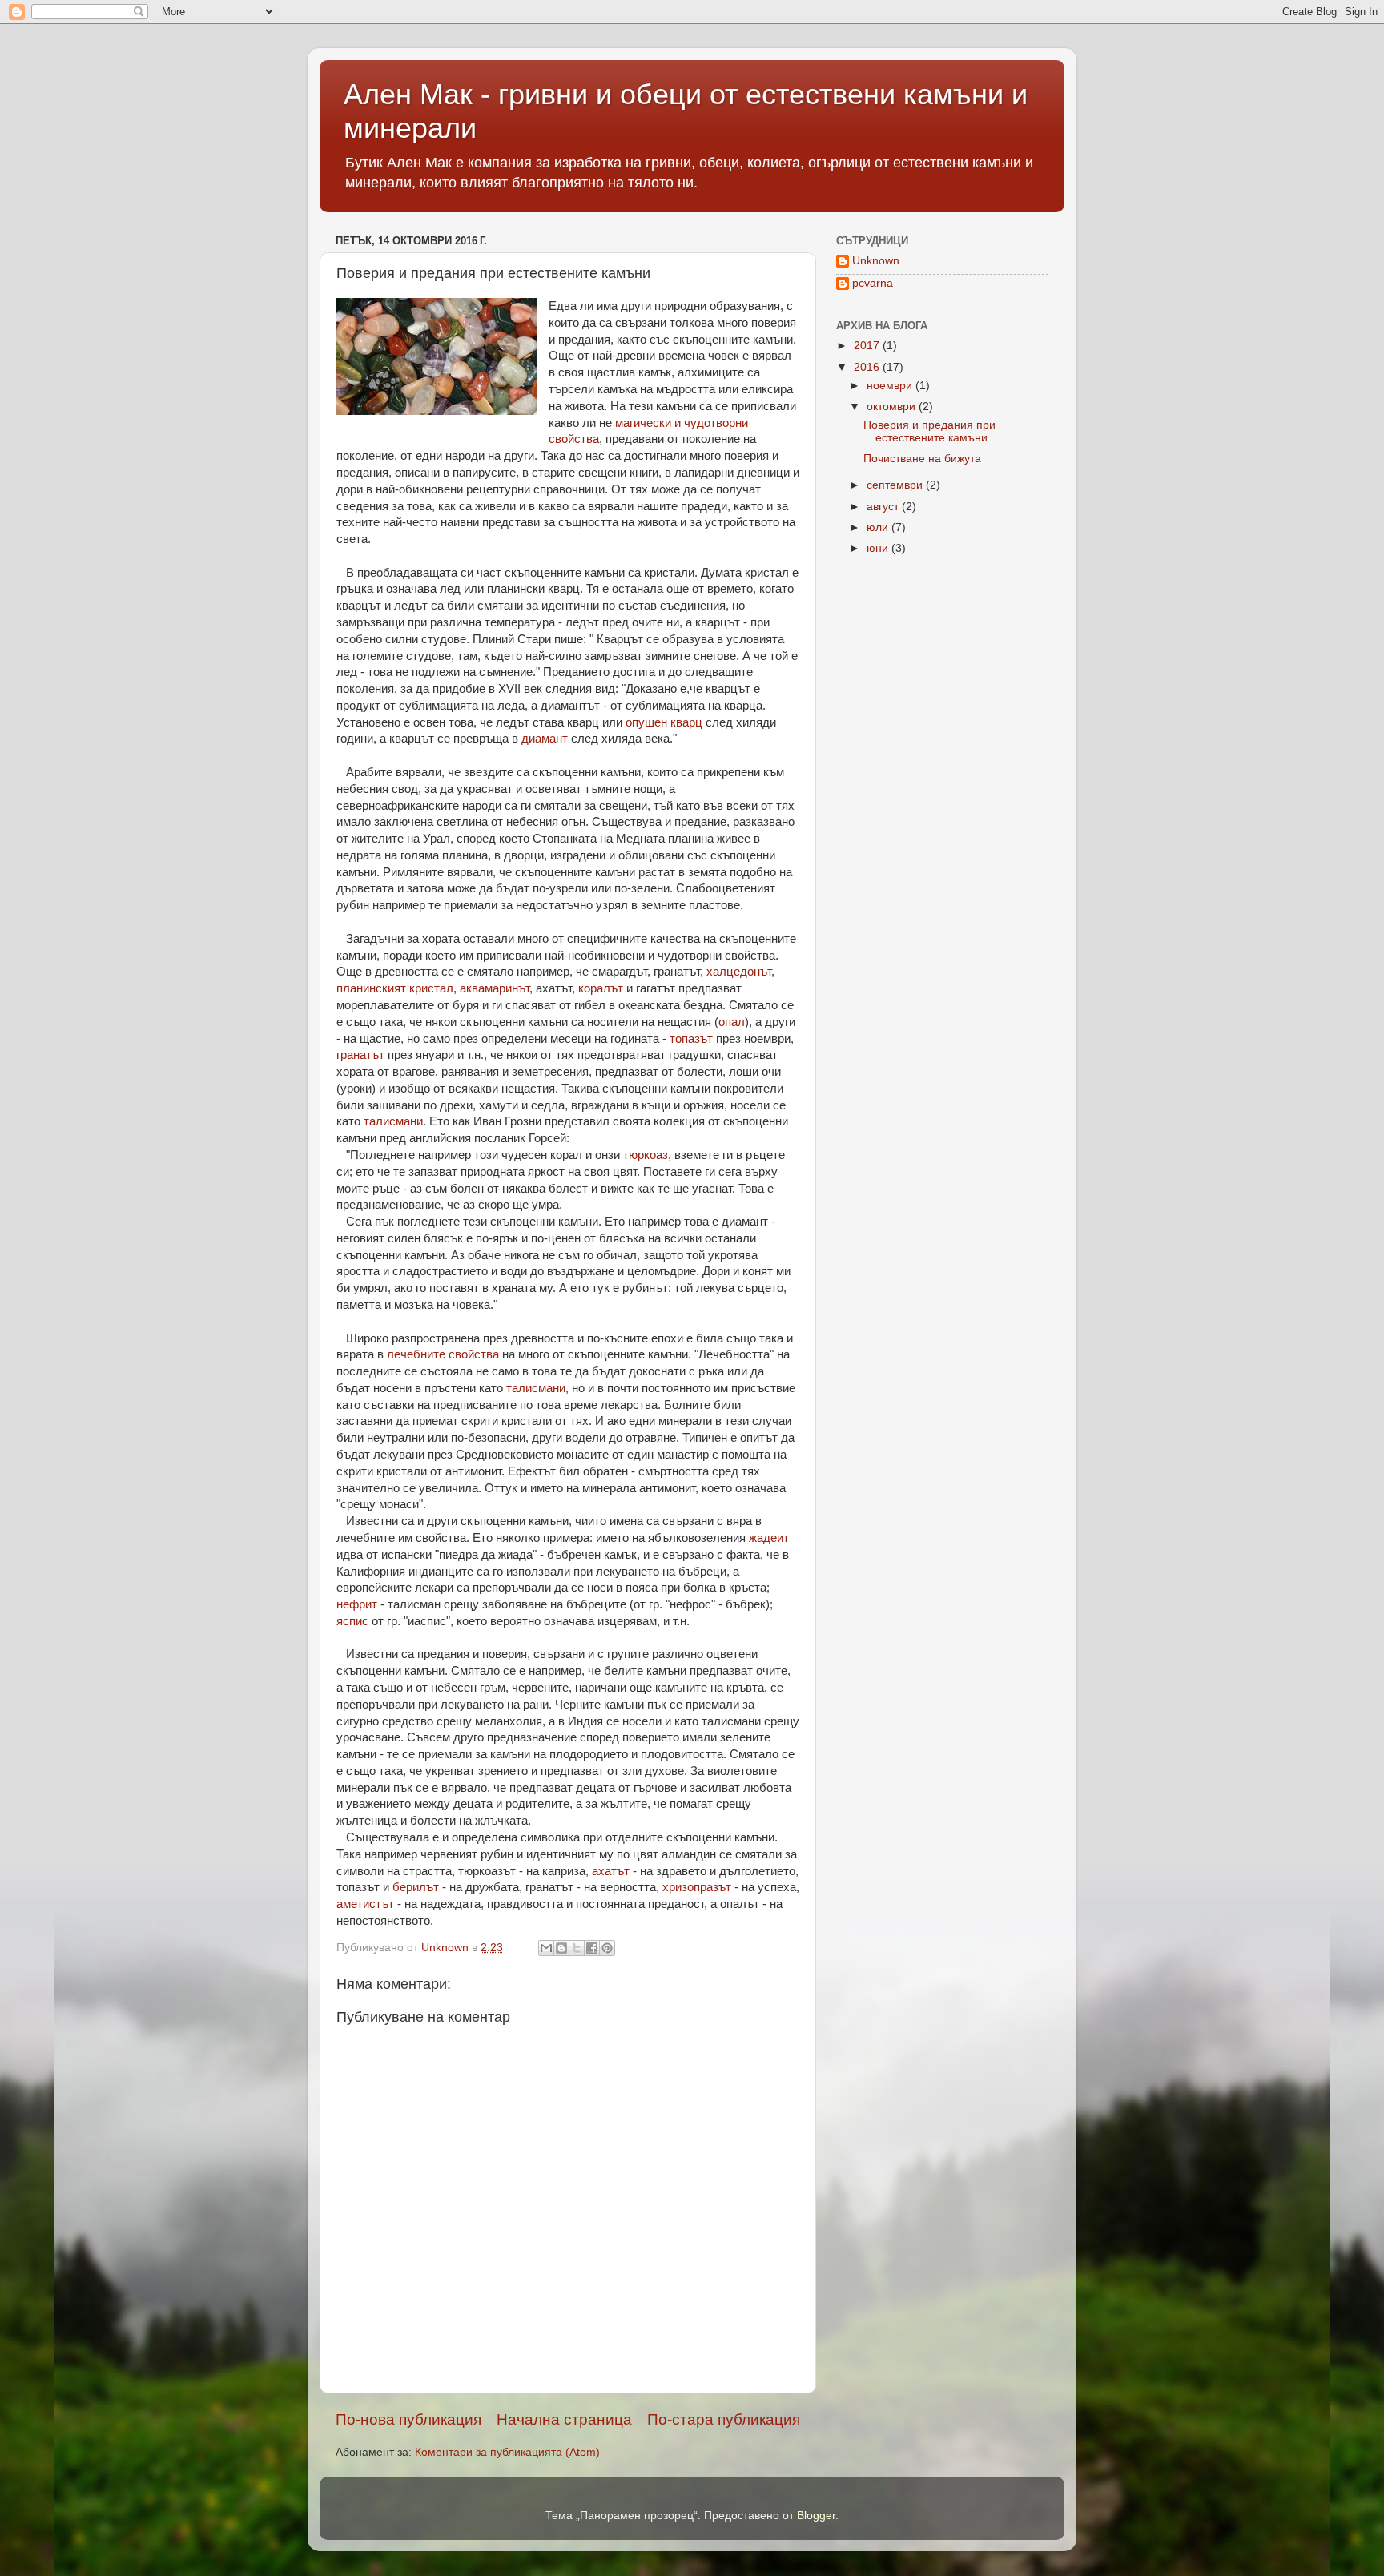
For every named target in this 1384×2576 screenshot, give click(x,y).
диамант (545, 739)
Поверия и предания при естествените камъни (929, 431)
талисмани (393, 1121)
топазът (691, 1039)
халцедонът (739, 972)
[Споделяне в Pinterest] (607, 1948)
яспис (352, 1621)
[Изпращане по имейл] (546, 1948)
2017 (868, 346)
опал (732, 1022)
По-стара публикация (724, 2419)
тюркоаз (646, 1155)
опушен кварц (664, 722)
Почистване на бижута (922, 459)
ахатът (611, 1871)
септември (896, 485)
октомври (893, 407)
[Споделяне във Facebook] (592, 1948)
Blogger (816, 2516)
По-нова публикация (408, 2419)
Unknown (876, 261)
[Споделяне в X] (577, 1948)
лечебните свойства (443, 1354)
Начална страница (564, 2419)
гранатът (360, 1055)
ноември (891, 386)
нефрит (357, 1604)
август (884, 507)
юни (879, 548)
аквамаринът (495, 988)
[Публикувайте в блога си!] (561, 1948)
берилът (416, 1887)
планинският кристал (395, 988)
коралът (601, 988)
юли (879, 527)
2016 (868, 367)
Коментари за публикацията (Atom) (507, 2452)
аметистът (365, 1904)
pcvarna (873, 283)
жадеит (769, 1538)
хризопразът (697, 1887)
